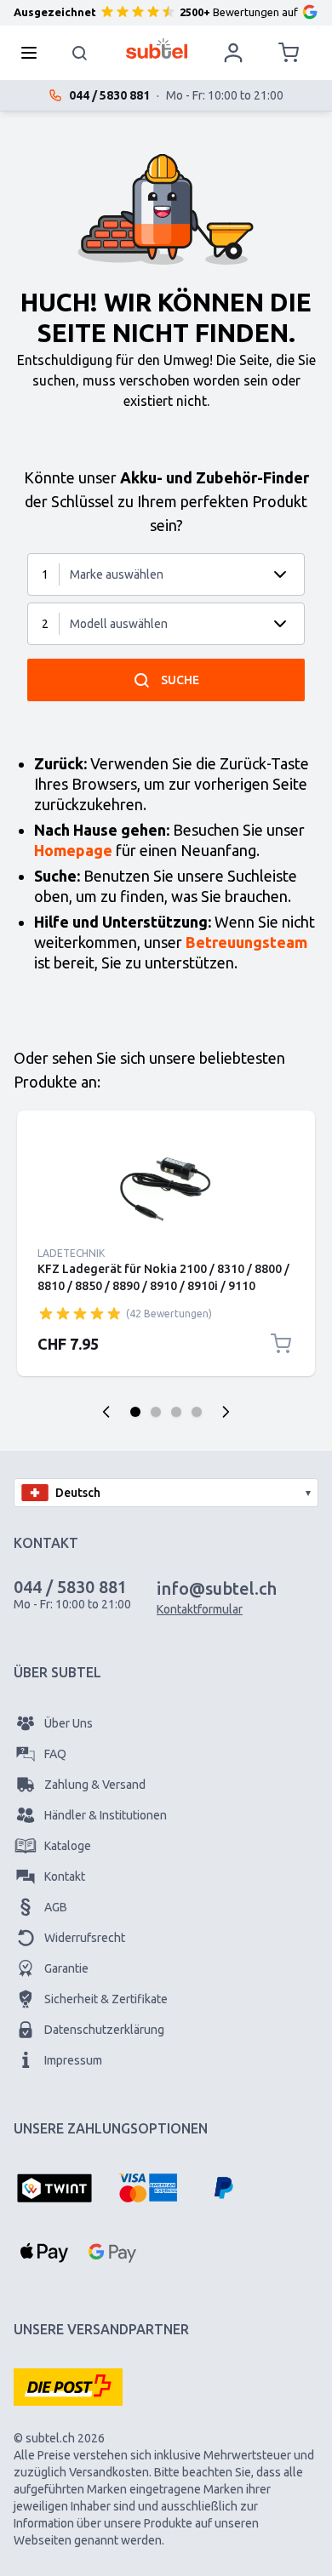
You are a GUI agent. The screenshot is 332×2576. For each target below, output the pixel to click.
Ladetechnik (71, 1253)
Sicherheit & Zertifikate (106, 1999)
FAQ (55, 1754)
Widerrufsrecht (85, 1938)
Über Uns (69, 1723)
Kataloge (68, 1846)
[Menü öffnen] (34, 53)
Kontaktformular (200, 1609)
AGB (56, 1907)
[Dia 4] (197, 1412)
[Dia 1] (135, 1412)
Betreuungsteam (246, 942)
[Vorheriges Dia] (106, 1412)
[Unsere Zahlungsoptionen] (54, 2190)
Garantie (66, 1968)
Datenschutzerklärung (104, 2030)
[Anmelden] (233, 53)
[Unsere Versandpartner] (68, 2387)
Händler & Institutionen (106, 1815)
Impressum (73, 2060)
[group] (80, 1313)
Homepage (73, 850)
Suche (180, 680)
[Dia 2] (156, 1412)
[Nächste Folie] (226, 1412)
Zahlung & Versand (95, 1785)
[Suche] (80, 53)
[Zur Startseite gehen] (157, 49)
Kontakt (65, 1876)
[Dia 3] (176, 1412)
